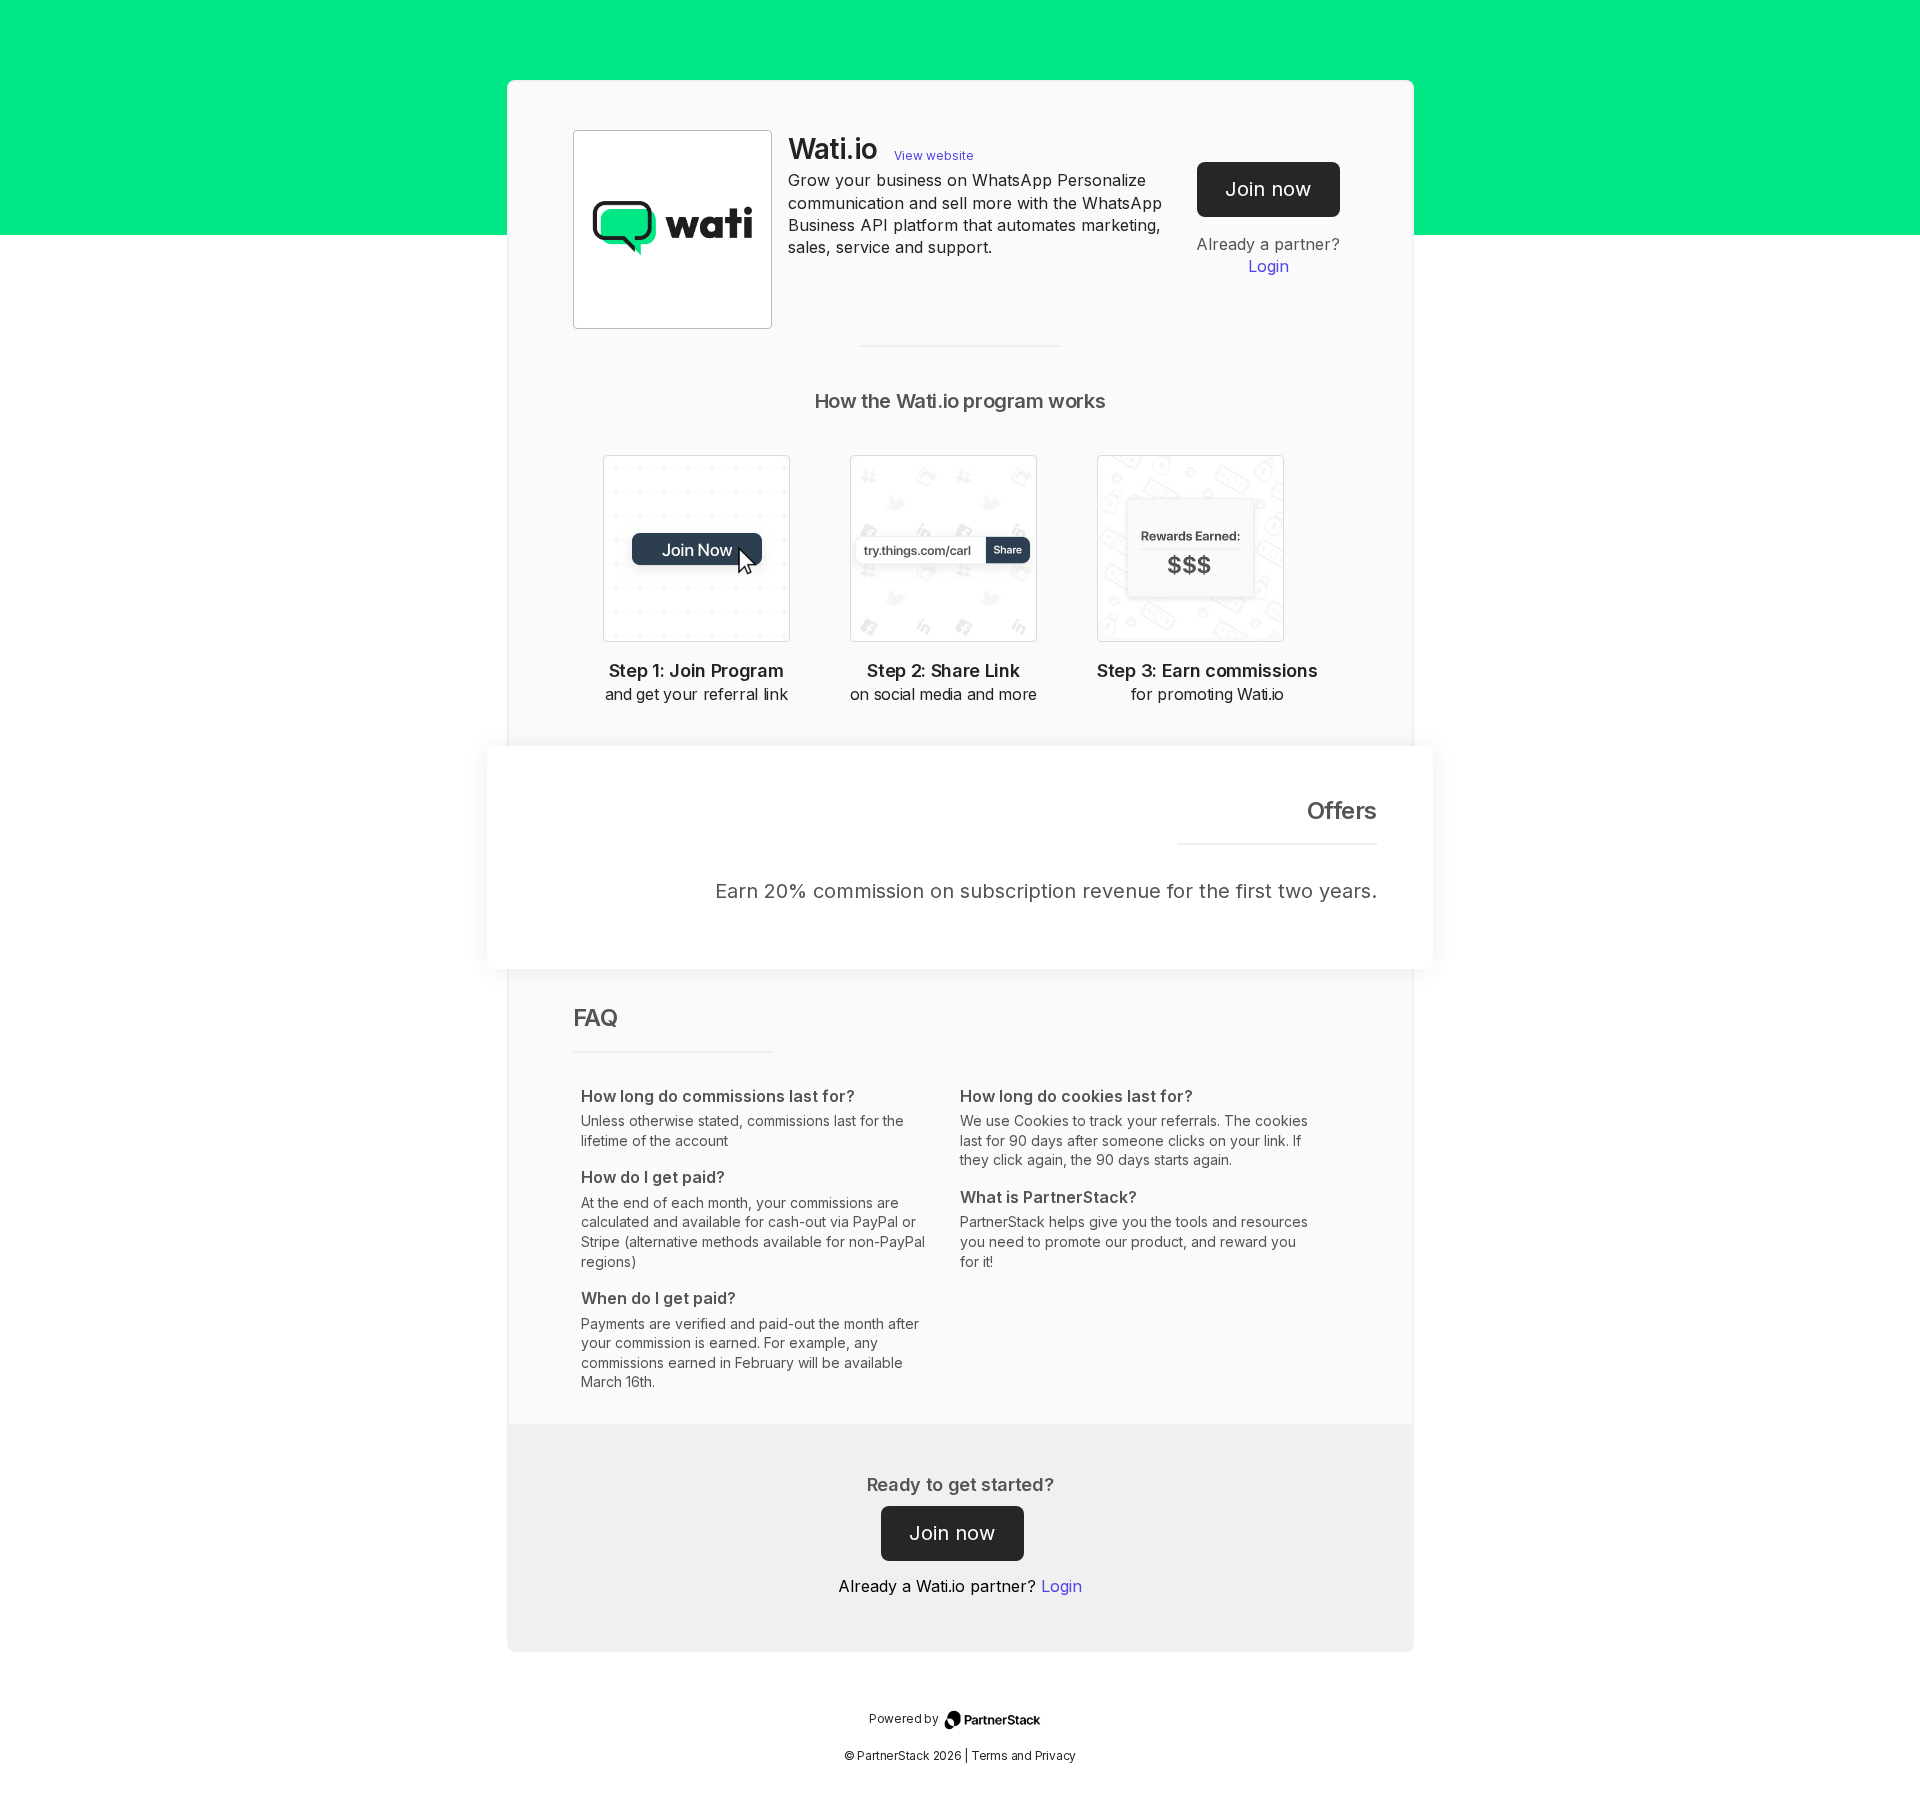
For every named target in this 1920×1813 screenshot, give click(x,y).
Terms (989, 1755)
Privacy (1055, 1755)
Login (1268, 266)
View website (934, 155)
